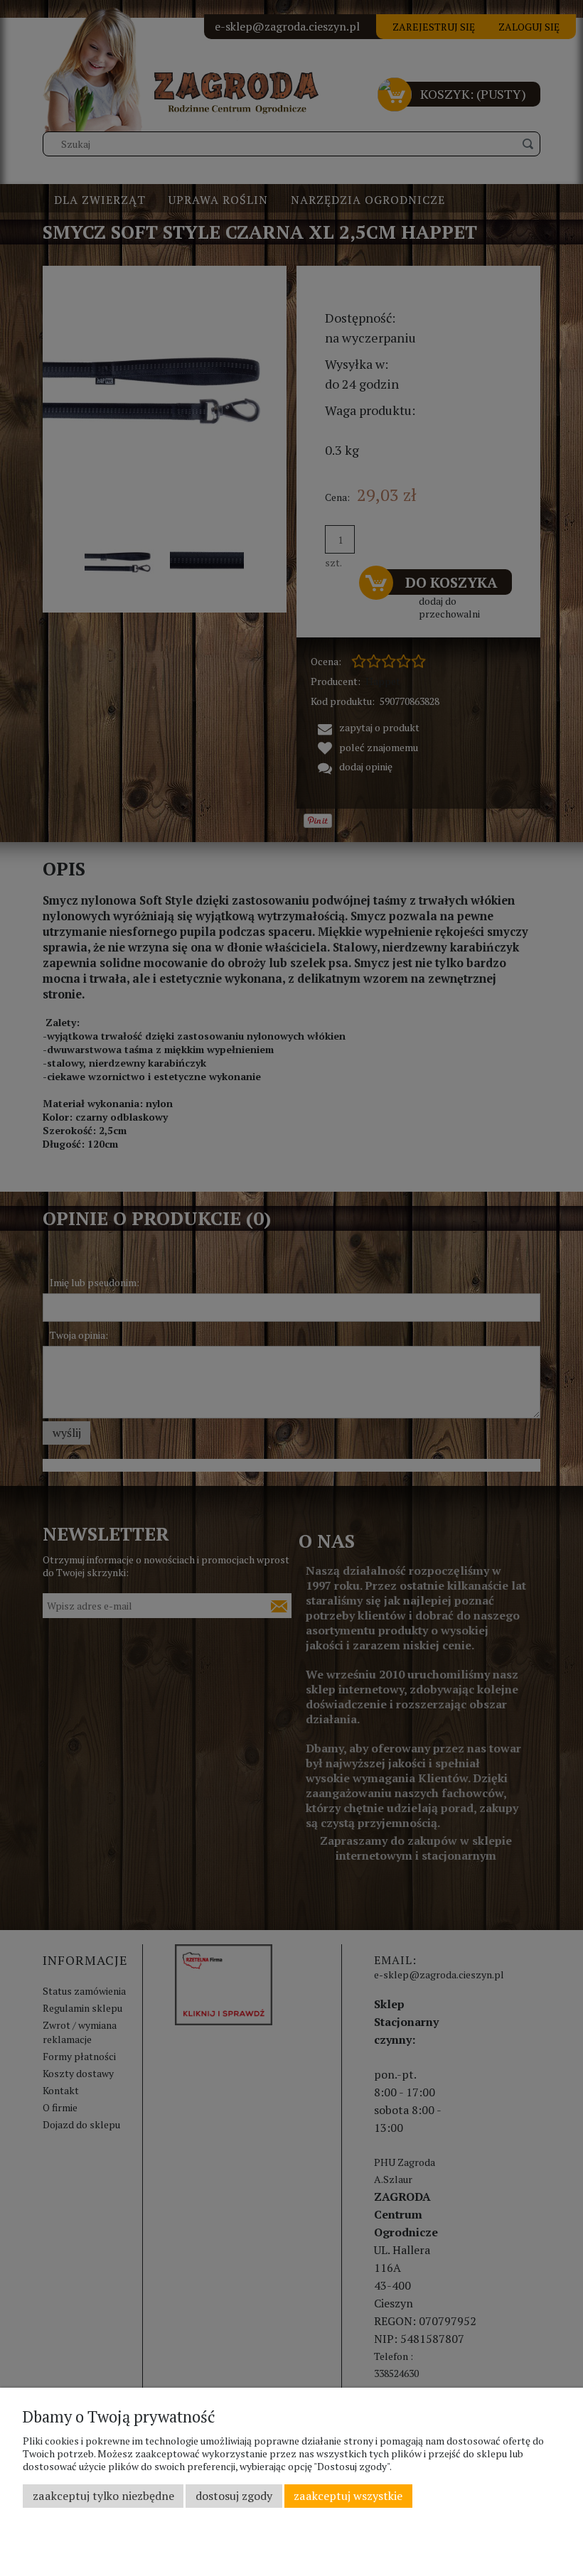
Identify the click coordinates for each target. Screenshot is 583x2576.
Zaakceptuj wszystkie (348, 2496)
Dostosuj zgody (234, 2496)
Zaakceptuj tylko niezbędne (103, 2496)
